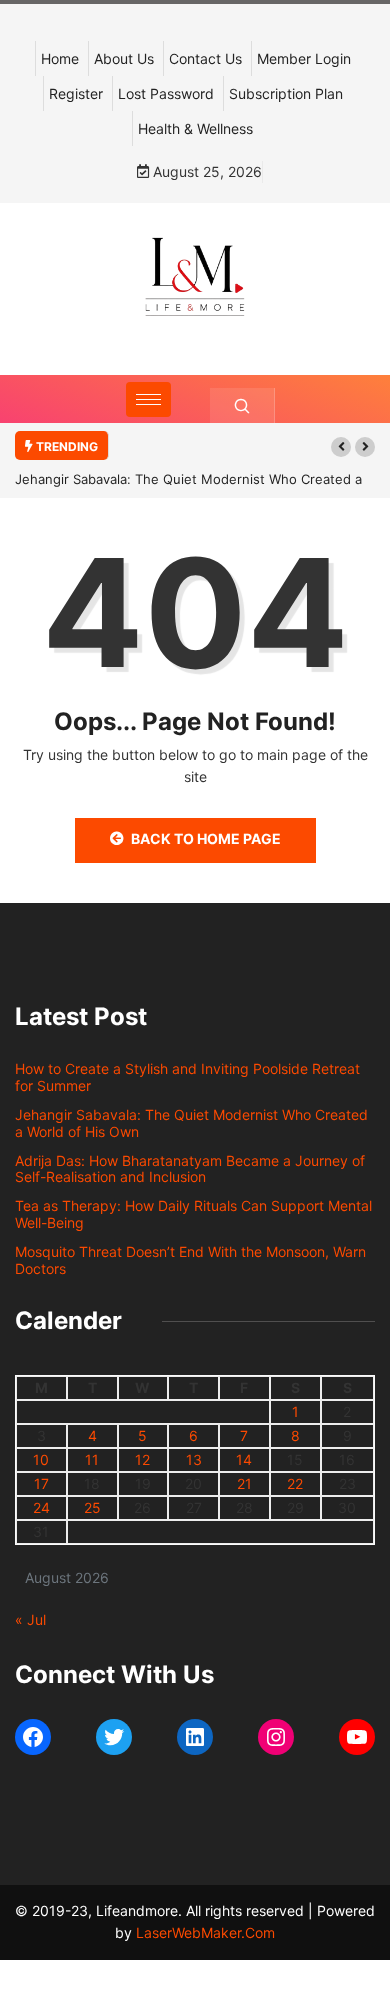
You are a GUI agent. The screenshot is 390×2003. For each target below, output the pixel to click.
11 (92, 1459)
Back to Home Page (206, 838)
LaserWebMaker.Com (205, 1932)
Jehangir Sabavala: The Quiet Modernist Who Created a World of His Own (191, 1123)
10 (41, 1459)
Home (60, 58)
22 (295, 1483)
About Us (124, 58)
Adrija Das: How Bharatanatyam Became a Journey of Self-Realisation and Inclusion (190, 1169)
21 (244, 1483)
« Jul (30, 1619)
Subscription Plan (286, 93)
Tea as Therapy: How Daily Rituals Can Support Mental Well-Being (193, 1214)
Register (76, 93)
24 (41, 1507)
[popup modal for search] (242, 405)
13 (194, 1459)
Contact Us (205, 58)
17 (41, 1483)
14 (244, 1459)
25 (92, 1507)
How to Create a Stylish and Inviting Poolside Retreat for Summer (187, 1077)
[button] (341, 447)
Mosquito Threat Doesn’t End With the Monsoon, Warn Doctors (190, 1260)
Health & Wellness (195, 128)
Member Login (304, 58)
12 (142, 1459)
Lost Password (166, 93)
